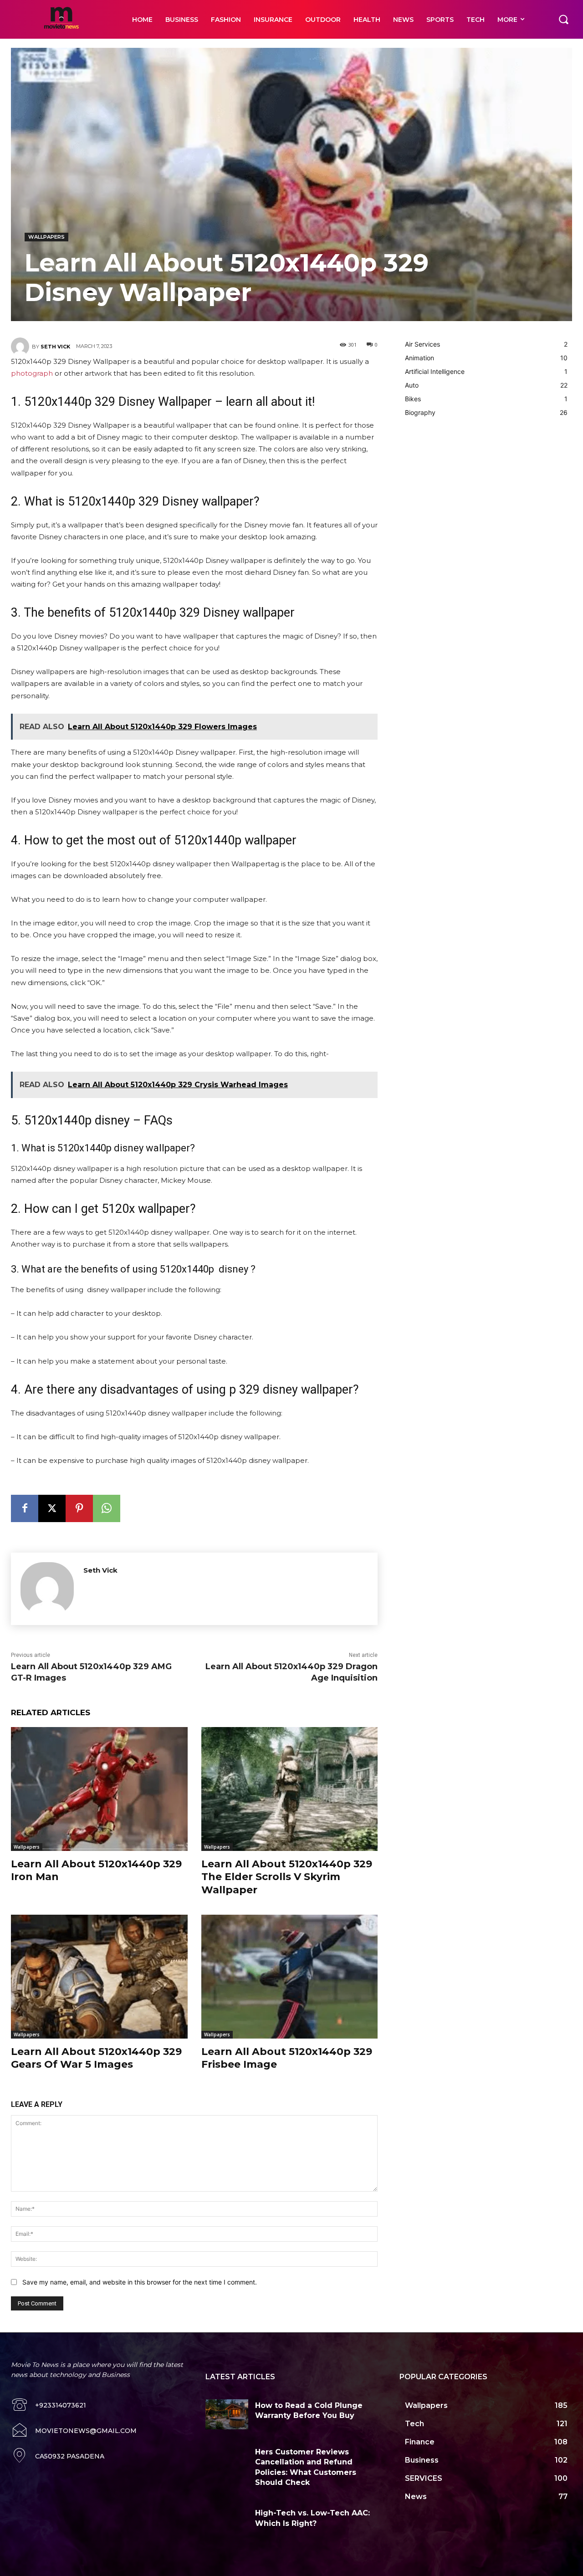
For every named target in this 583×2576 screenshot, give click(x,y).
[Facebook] (25, 1508)
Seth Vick (55, 347)
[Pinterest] (79, 1508)
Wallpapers (46, 237)
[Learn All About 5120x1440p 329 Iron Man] (99, 1789)
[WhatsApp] (107, 1508)
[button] (563, 19)
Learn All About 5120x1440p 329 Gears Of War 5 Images (96, 2058)
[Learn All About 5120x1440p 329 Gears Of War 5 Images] (99, 1976)
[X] (52, 1508)
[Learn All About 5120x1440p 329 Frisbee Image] (290, 1976)
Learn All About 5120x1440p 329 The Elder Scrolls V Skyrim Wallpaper (287, 1877)
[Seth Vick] (21, 347)
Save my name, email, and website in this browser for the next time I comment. (140, 2282)
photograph (32, 373)
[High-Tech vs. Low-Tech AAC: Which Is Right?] (227, 2522)
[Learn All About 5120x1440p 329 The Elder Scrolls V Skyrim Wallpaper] (290, 1789)
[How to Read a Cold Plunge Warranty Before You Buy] (227, 2414)
